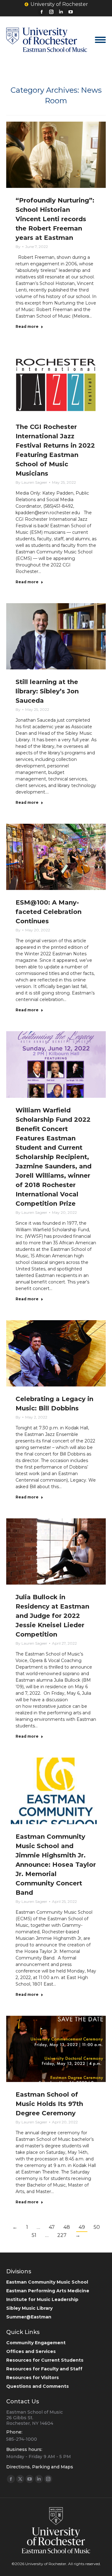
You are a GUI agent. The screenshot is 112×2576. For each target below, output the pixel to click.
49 (82, 2227)
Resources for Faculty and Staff (44, 2369)
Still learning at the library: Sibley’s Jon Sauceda (47, 691)
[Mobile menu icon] (100, 40)
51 (34, 2235)
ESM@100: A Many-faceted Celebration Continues (49, 912)
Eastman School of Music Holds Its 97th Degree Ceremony (49, 2104)
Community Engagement (36, 2343)
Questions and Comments (37, 2386)
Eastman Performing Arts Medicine (48, 2291)
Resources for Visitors (33, 2378)
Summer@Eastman (29, 2317)
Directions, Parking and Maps (40, 2467)
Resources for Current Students (45, 2360)
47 (52, 2227)
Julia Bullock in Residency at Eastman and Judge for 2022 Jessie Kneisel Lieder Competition (52, 1616)
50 (97, 2227)
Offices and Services (31, 2351)
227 (62, 2235)
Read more (27, 326)
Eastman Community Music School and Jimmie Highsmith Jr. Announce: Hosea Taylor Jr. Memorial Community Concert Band (56, 1865)
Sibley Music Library (29, 2308)
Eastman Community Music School (47, 2282)
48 (67, 2227)
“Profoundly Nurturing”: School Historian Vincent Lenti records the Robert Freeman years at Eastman (55, 219)
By (18, 247)
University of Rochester (59, 4)
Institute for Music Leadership (42, 2299)
